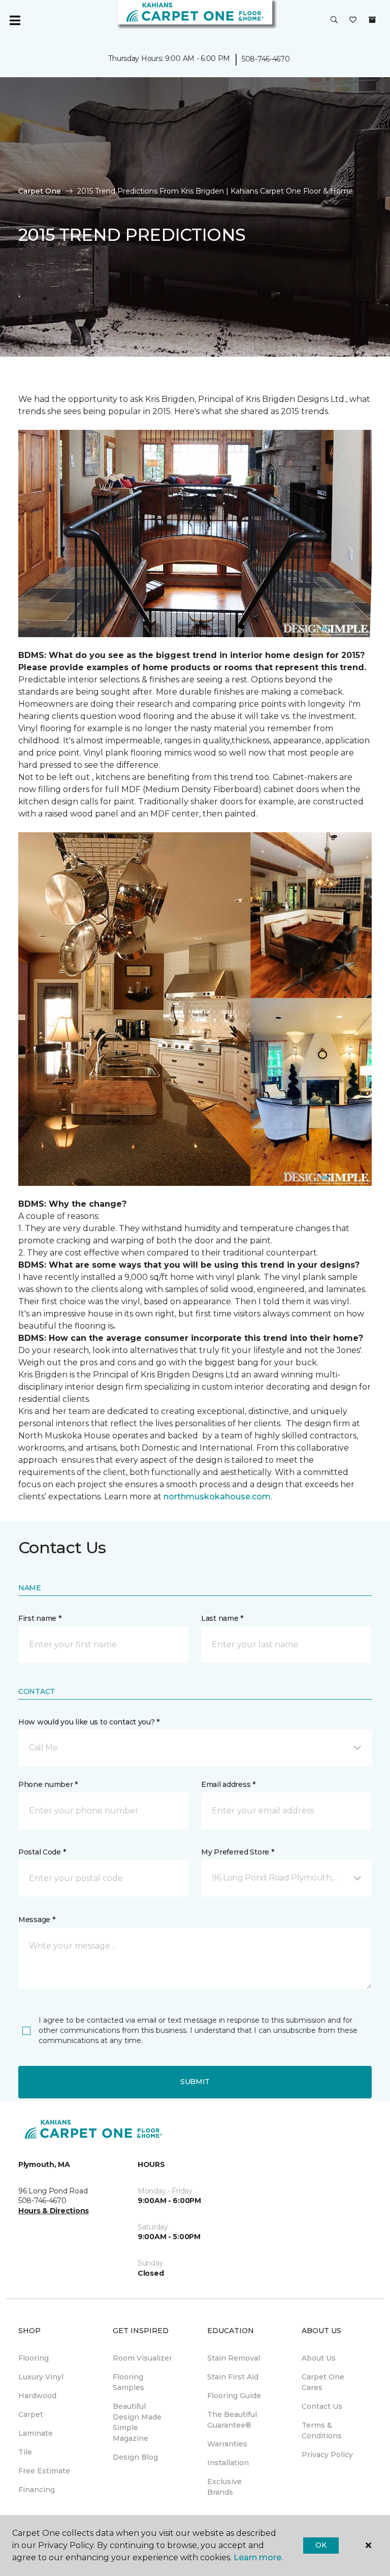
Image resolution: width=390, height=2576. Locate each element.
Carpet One (40, 191)
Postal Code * (42, 1852)
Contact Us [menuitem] (322, 2406)
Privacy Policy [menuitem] (327, 2455)
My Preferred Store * (237, 1852)
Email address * (228, 1784)
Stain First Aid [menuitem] (233, 2377)
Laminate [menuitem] (36, 2433)
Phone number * (48, 1784)
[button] (334, 20)
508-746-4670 (266, 59)
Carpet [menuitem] (31, 2414)
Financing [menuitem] (37, 2490)
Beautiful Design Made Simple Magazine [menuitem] (137, 2422)
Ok (321, 2545)
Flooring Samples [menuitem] (128, 2382)
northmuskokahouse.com (217, 1497)
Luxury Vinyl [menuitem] (41, 2377)
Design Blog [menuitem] (135, 2457)
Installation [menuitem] (228, 2463)
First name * (40, 1618)
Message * (37, 1920)
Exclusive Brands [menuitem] (224, 2487)
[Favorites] (353, 20)
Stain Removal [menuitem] (234, 2358)
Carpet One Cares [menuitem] (323, 2382)
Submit (195, 2082)
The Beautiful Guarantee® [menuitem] (232, 2420)
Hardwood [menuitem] (37, 2396)
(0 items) (372, 20)
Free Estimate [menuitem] (44, 2471)
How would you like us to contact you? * (89, 1722)
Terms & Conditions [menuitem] (322, 2430)
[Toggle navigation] (15, 20)
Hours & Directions (54, 2211)
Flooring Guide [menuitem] (234, 2396)
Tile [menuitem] (25, 2452)
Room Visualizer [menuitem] (142, 2358)
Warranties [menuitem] (227, 2444)
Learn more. (258, 2557)
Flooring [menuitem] (34, 2358)
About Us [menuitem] (319, 2358)
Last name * (222, 1618)
